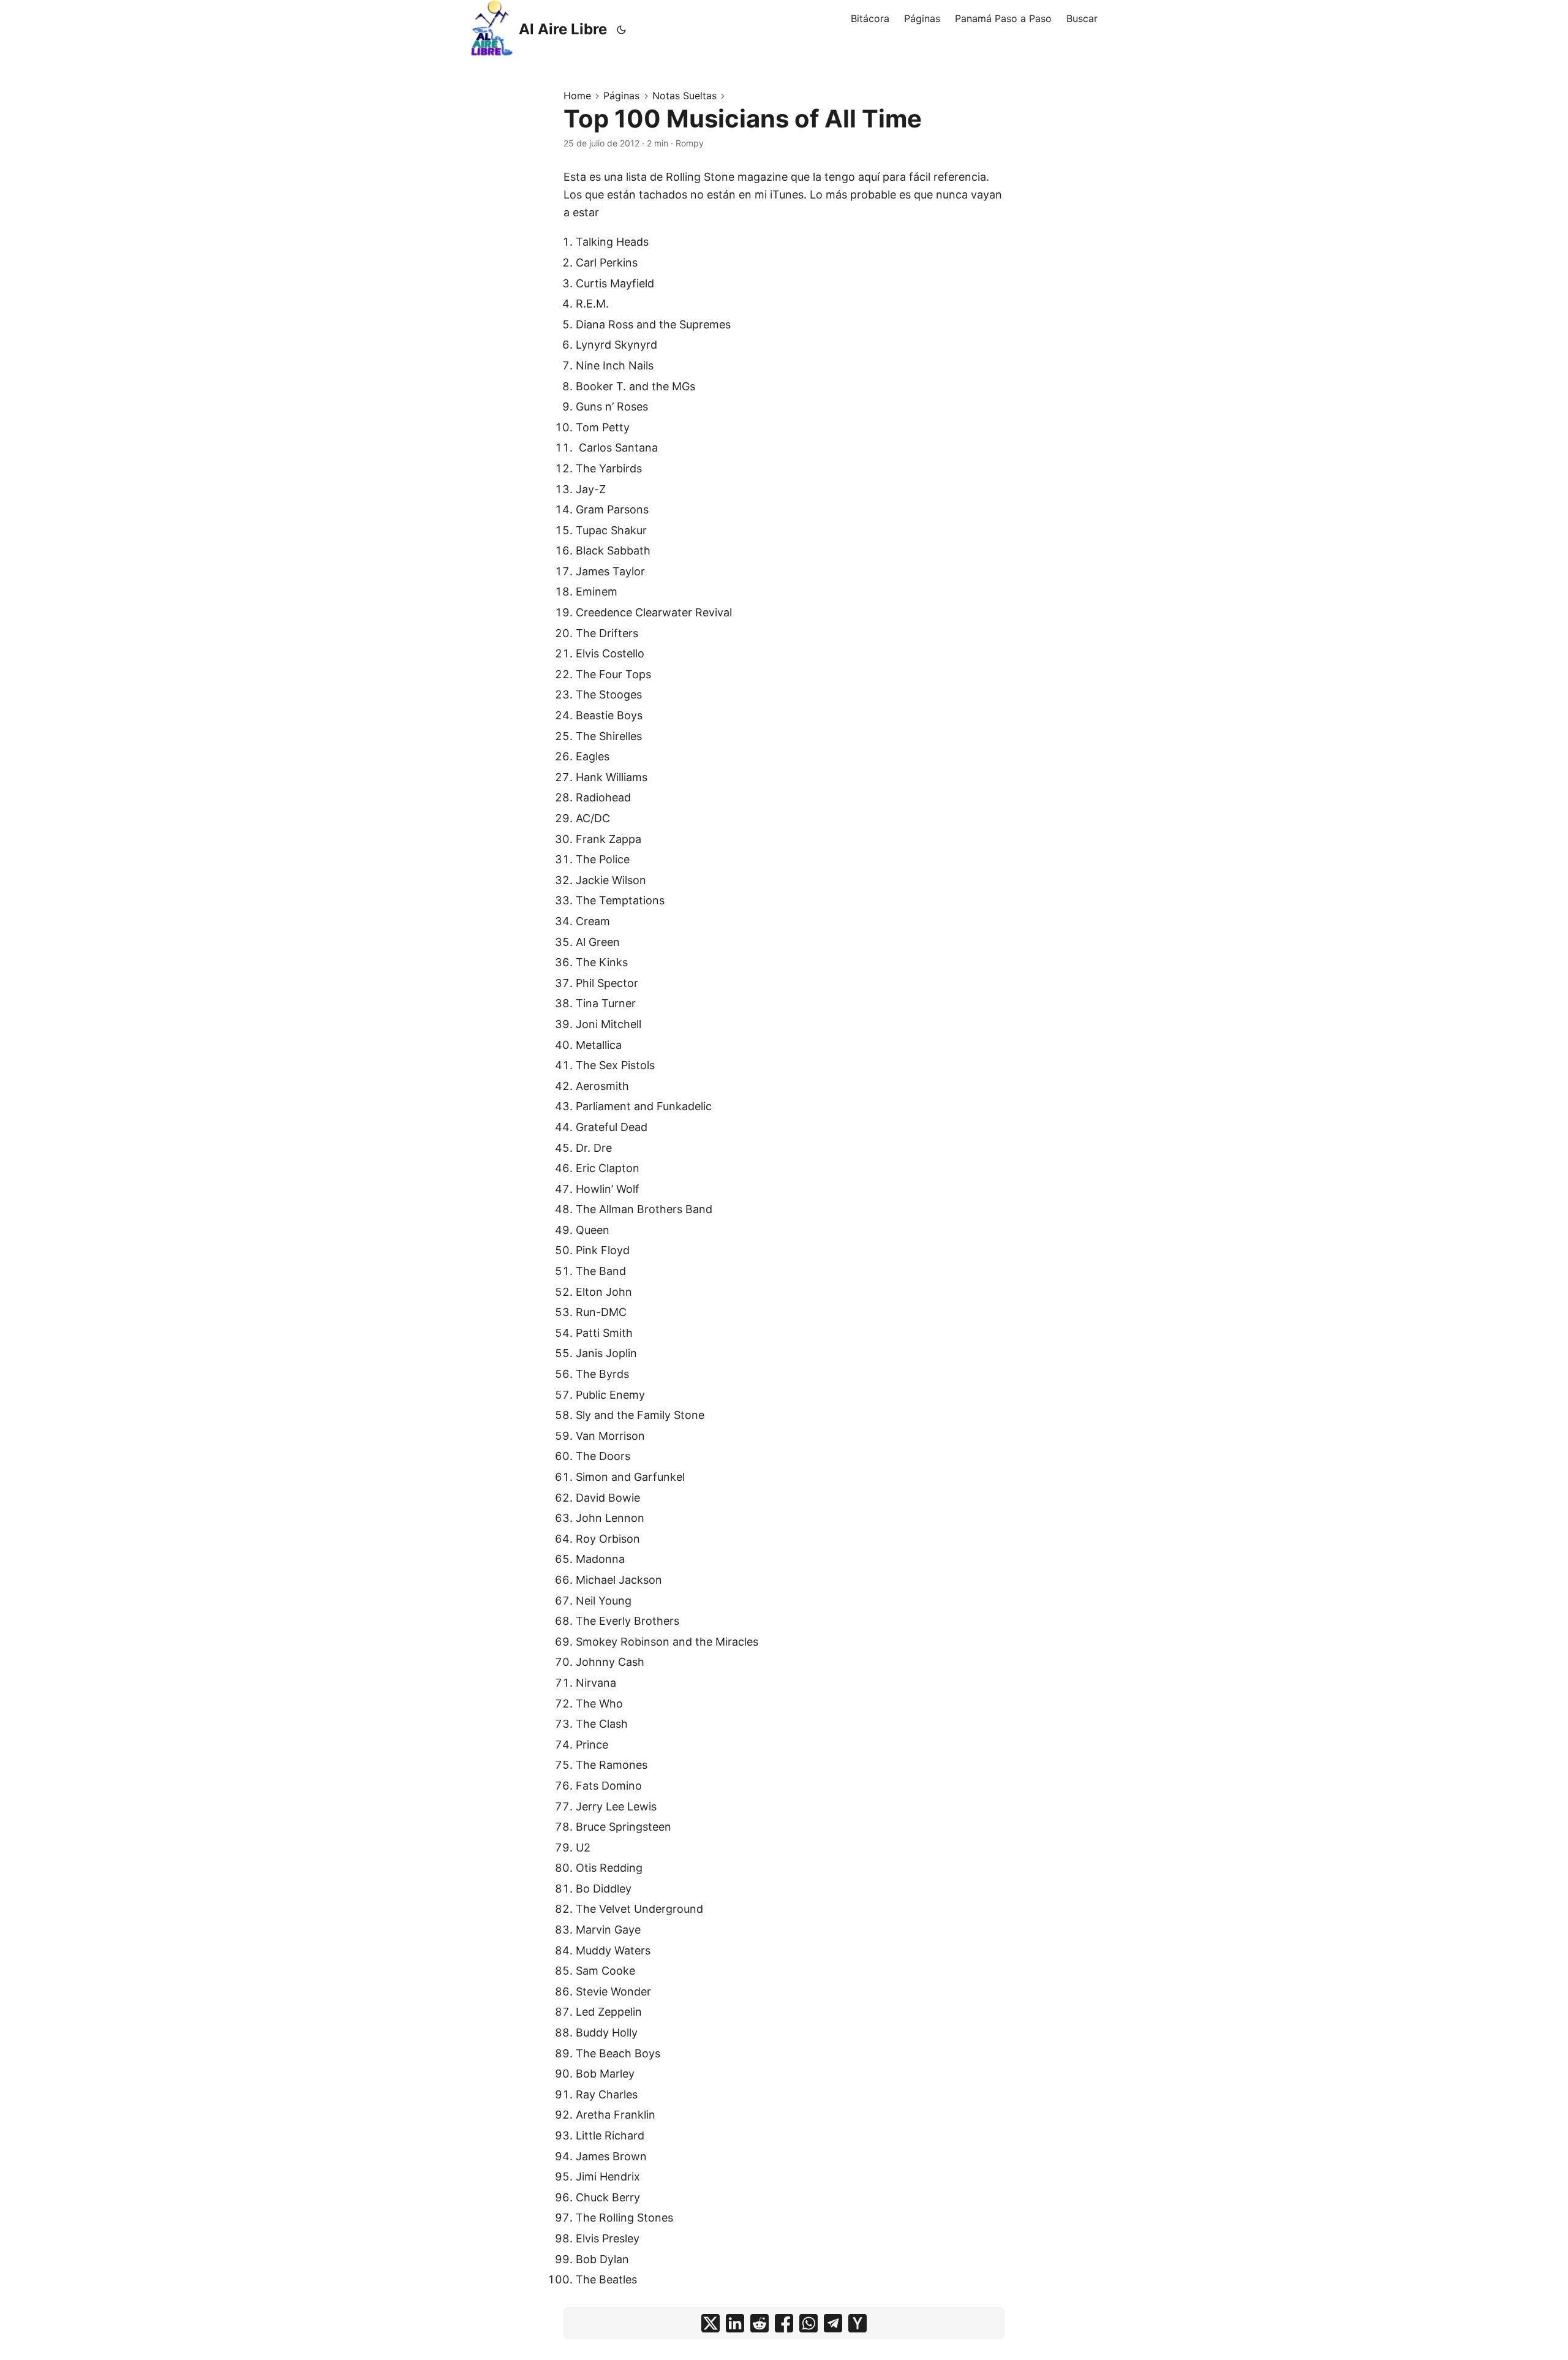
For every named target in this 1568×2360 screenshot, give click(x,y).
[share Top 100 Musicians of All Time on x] (710, 2323)
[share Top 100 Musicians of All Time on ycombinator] (858, 2323)
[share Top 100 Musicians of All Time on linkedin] (735, 2323)
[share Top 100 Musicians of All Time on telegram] (833, 2323)
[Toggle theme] (622, 29)
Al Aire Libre (563, 29)
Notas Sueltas (684, 96)
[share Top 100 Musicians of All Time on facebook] (784, 2323)
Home (577, 96)
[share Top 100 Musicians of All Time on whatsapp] (809, 2323)
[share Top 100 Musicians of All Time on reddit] (759, 2323)
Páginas (621, 96)
